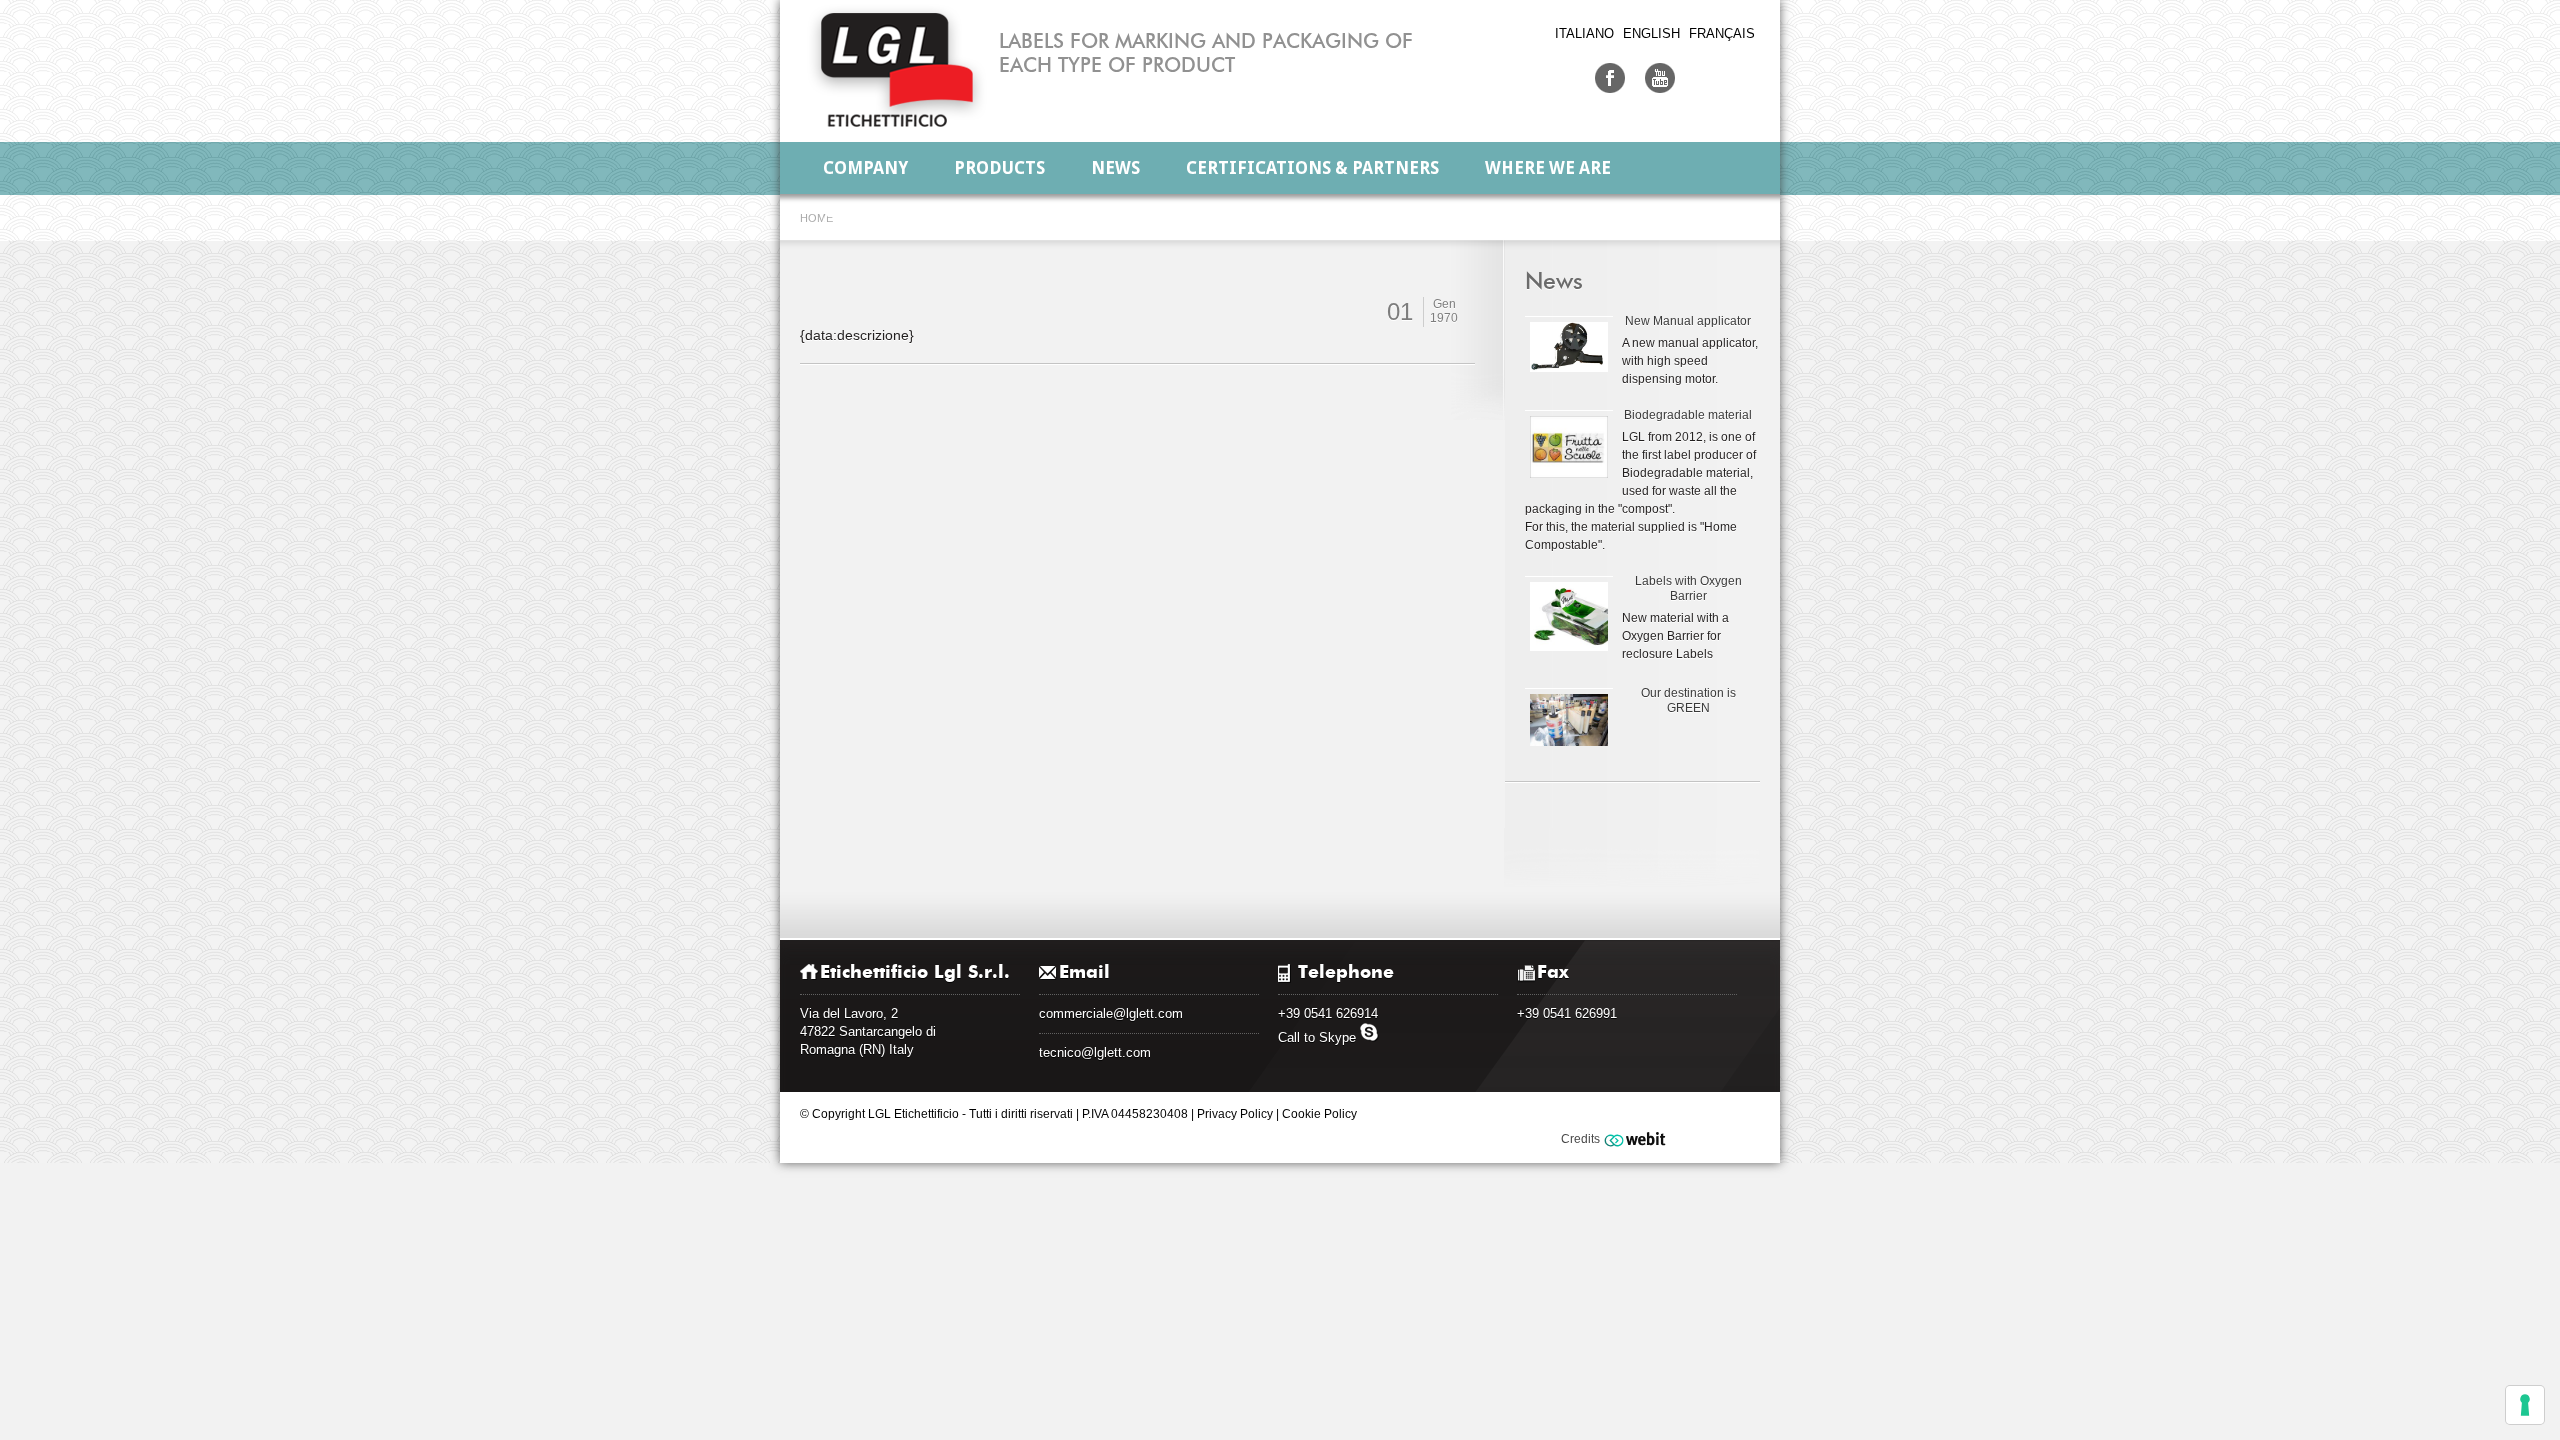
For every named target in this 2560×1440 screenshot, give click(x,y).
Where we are (1548, 168)
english (1651, 33)
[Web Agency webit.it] (1637, 1139)
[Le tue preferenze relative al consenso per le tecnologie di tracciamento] (2525, 1405)
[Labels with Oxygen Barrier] (1568, 616)
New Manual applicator (1688, 321)
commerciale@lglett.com (1111, 1013)
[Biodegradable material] (1568, 446)
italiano (1584, 33)
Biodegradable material (1688, 415)
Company (865, 168)
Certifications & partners (1312, 168)
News (1115, 168)
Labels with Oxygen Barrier (1688, 588)
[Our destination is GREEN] (1568, 719)
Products (999, 168)
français (1722, 33)
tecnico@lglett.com (1095, 1052)
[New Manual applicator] (1568, 346)
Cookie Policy (1319, 1114)
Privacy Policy (1235, 1114)
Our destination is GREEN (1688, 700)
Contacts (868, 220)
